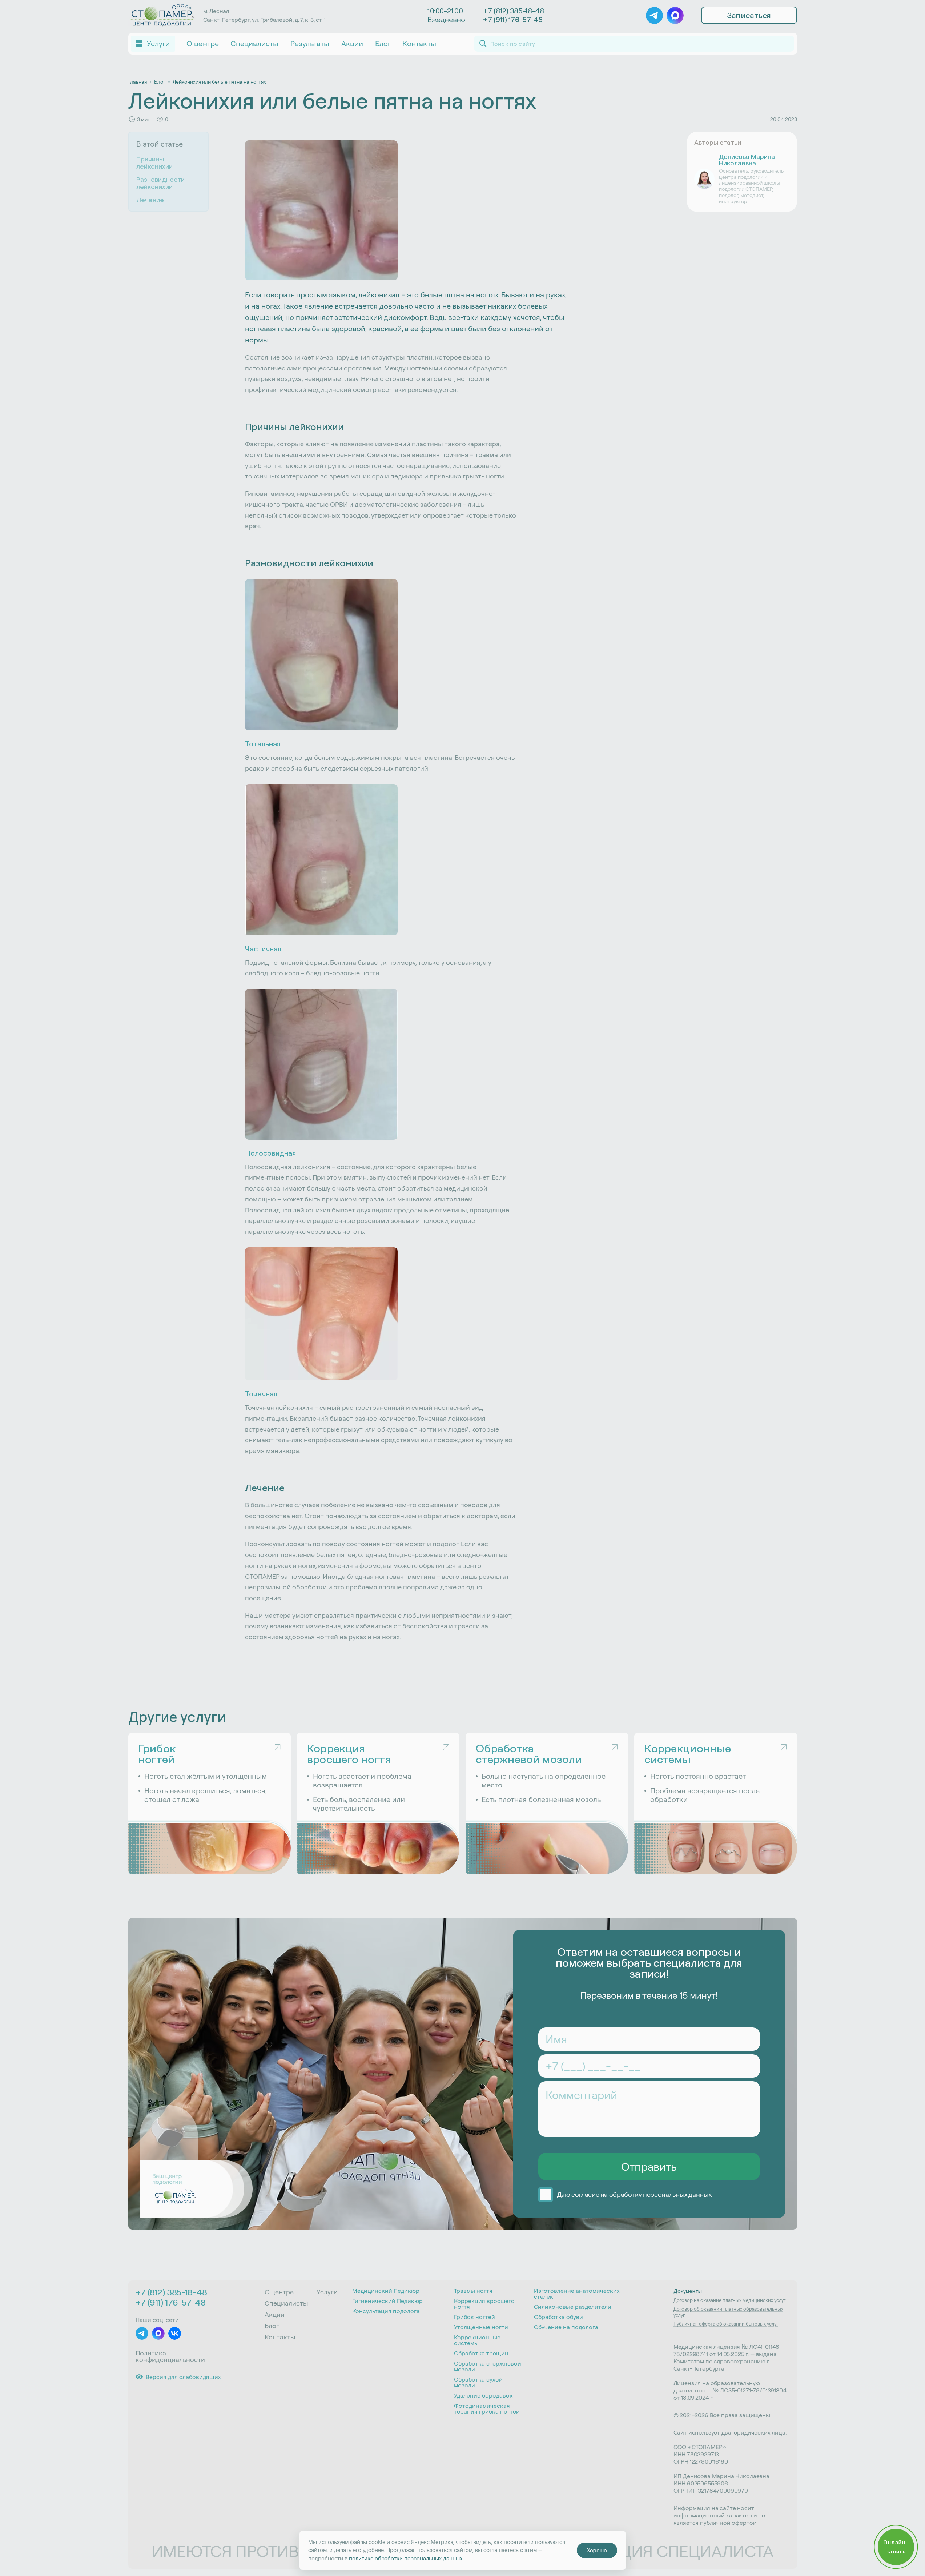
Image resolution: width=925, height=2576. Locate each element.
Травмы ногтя (473, 2291)
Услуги (327, 2292)
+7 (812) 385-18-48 (513, 11)
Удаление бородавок (483, 2395)
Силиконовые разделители (573, 2307)
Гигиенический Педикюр (387, 2301)
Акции (352, 43)
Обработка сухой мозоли (478, 2382)
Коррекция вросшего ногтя (484, 2304)
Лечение (150, 200)
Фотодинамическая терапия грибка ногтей (487, 2408)
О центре (203, 43)
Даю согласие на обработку (634, 2195)
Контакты (419, 43)
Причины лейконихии (154, 163)
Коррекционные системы (477, 2340)
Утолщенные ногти (481, 2327)
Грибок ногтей (474, 2317)
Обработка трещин (481, 2353)
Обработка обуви (558, 2317)
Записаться (749, 15)
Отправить (649, 2167)
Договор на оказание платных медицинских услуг (729, 2300)
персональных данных (677, 2194)
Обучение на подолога (566, 2327)
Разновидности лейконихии (160, 183)
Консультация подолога (386, 2311)
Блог (383, 43)
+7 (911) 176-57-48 (512, 20)
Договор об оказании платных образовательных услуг (728, 2312)
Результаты (310, 43)
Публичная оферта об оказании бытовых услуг (726, 2324)
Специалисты (254, 43)
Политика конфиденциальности (170, 2356)
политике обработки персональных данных (406, 2558)
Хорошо (597, 2550)
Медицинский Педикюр (386, 2291)
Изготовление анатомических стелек (577, 2294)
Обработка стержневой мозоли (488, 2366)
